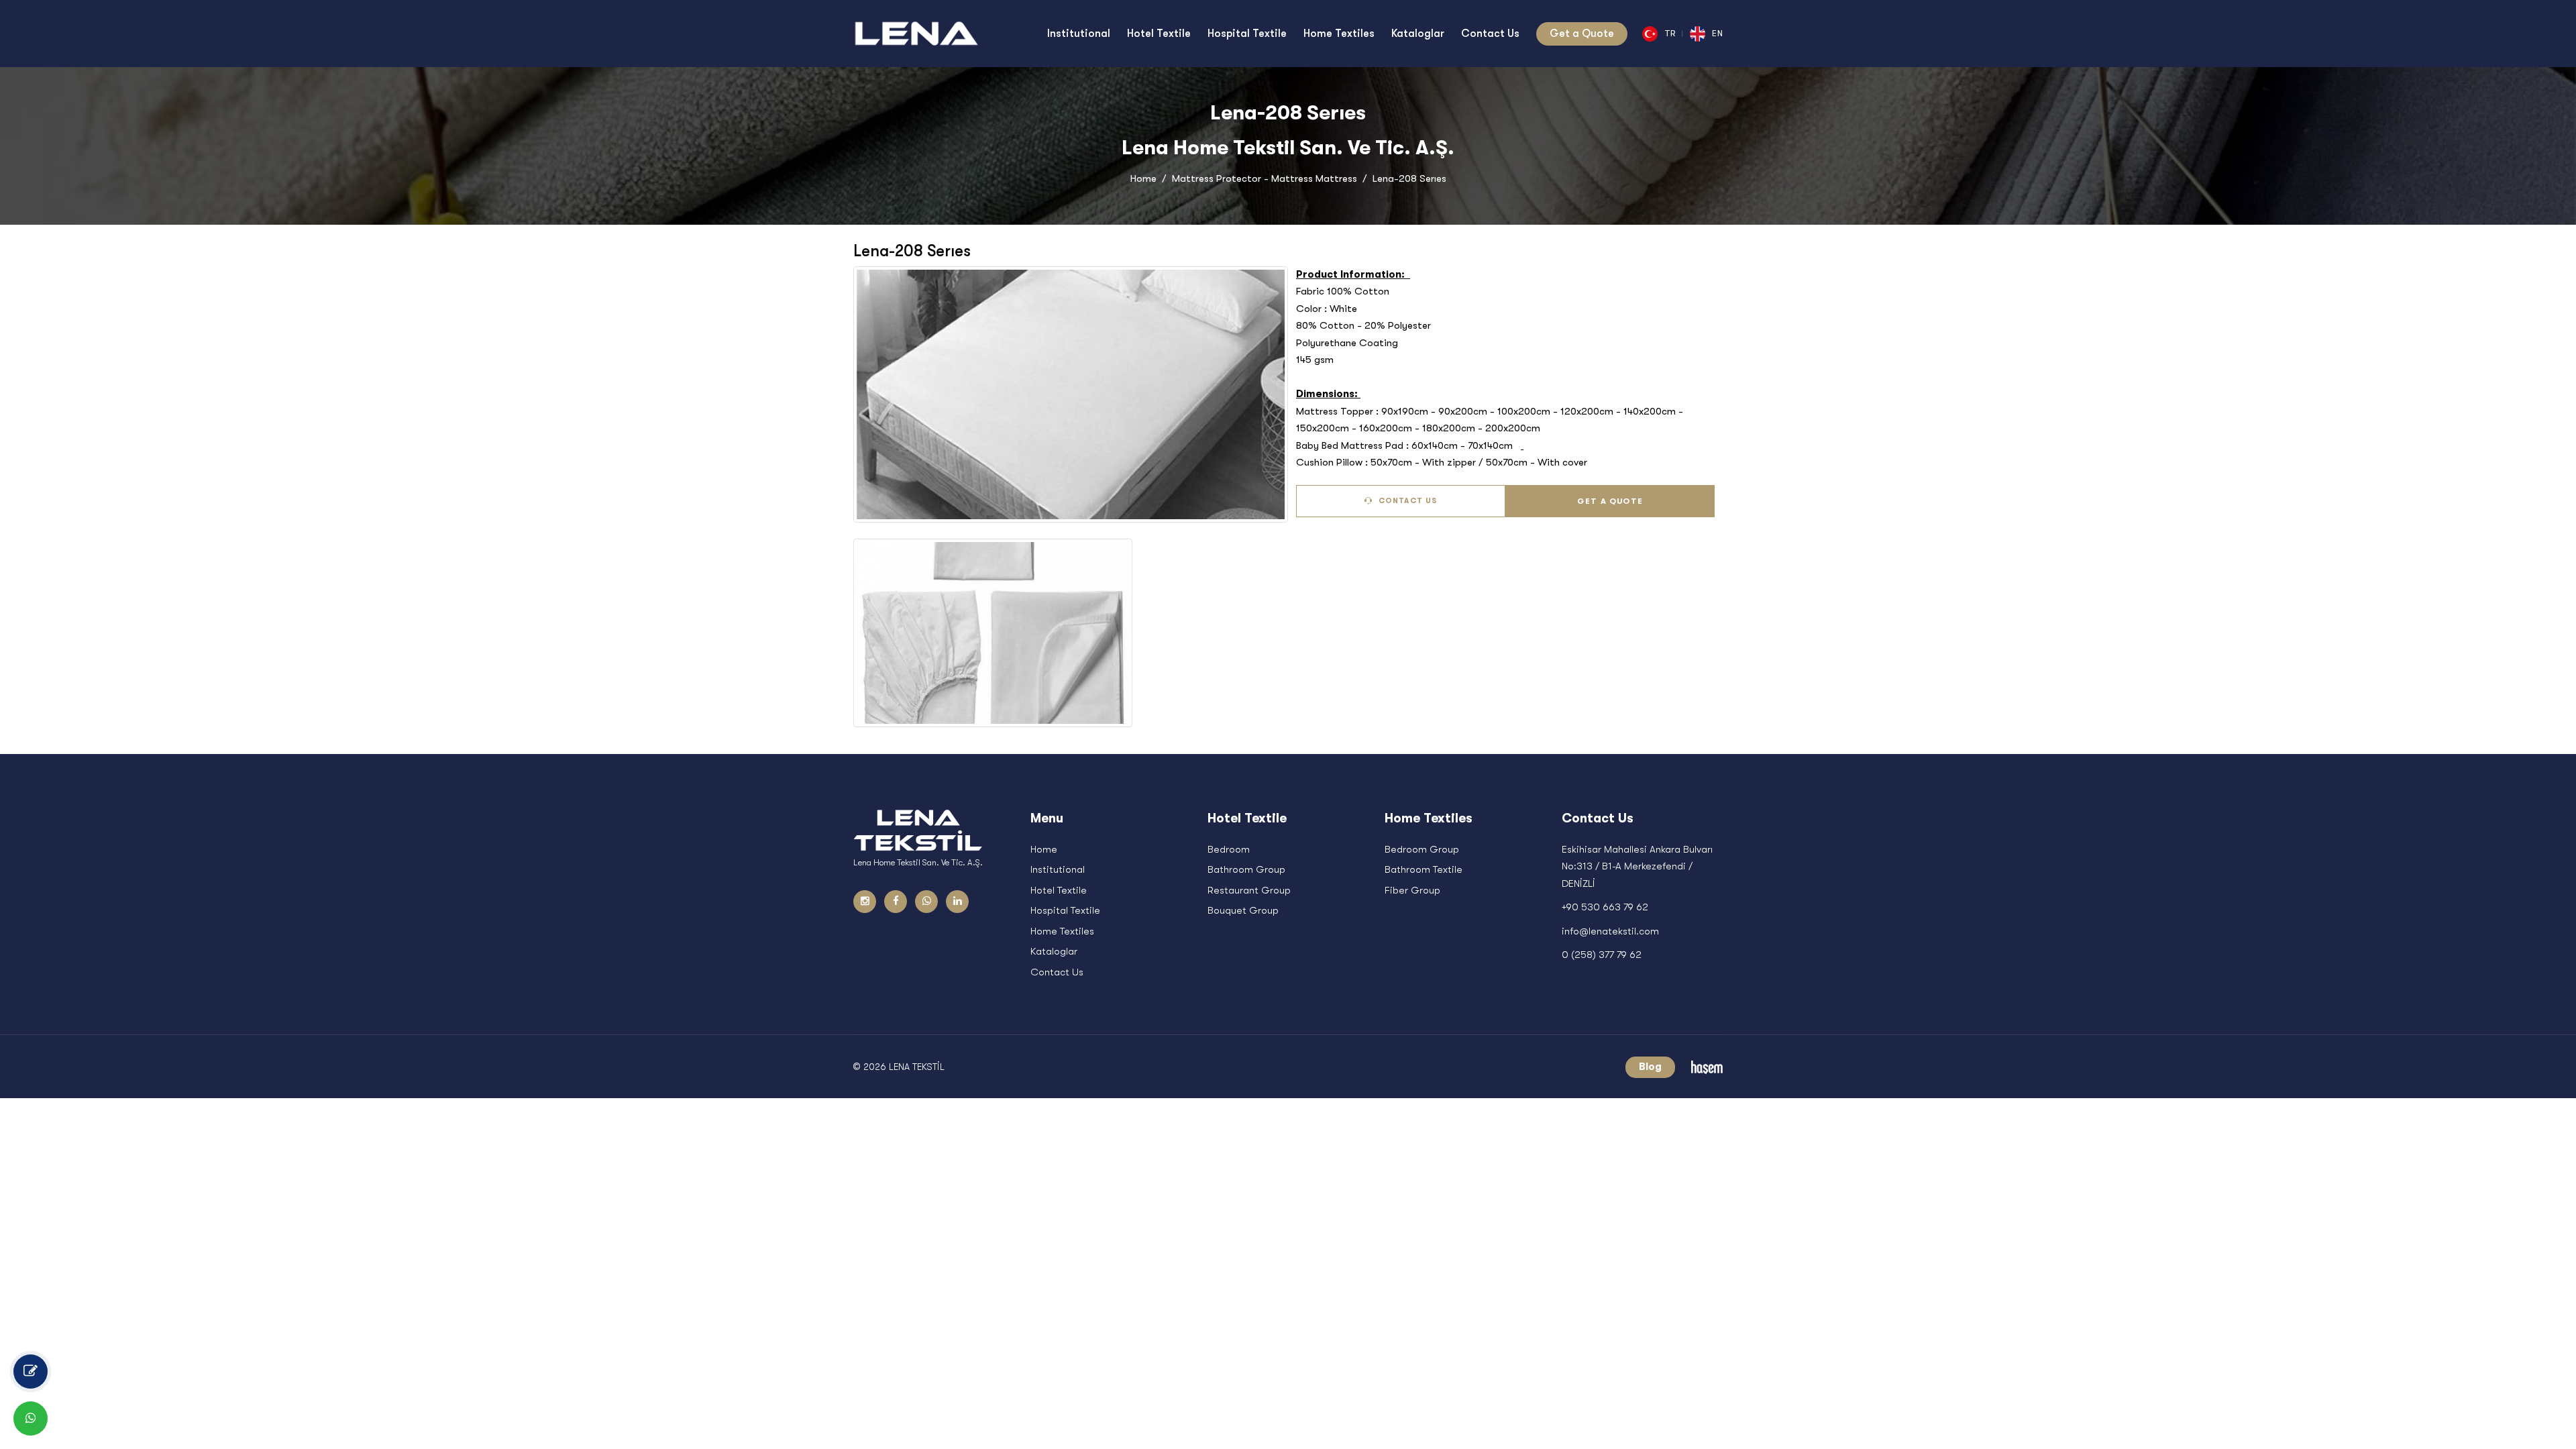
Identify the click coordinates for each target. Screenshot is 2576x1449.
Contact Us (1406, 501)
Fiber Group (1412, 890)
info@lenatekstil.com (1610, 931)
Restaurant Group (1249, 890)
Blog (1650, 1067)
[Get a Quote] (31, 1372)
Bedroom (1229, 849)
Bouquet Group (1243, 910)
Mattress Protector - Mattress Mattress (1265, 178)
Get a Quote (1610, 501)
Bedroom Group (1422, 849)
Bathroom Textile (1424, 869)
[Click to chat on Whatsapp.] (31, 1418)
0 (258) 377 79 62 (1602, 955)
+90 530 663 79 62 (1605, 907)
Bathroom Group (1246, 869)
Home (1143, 178)
